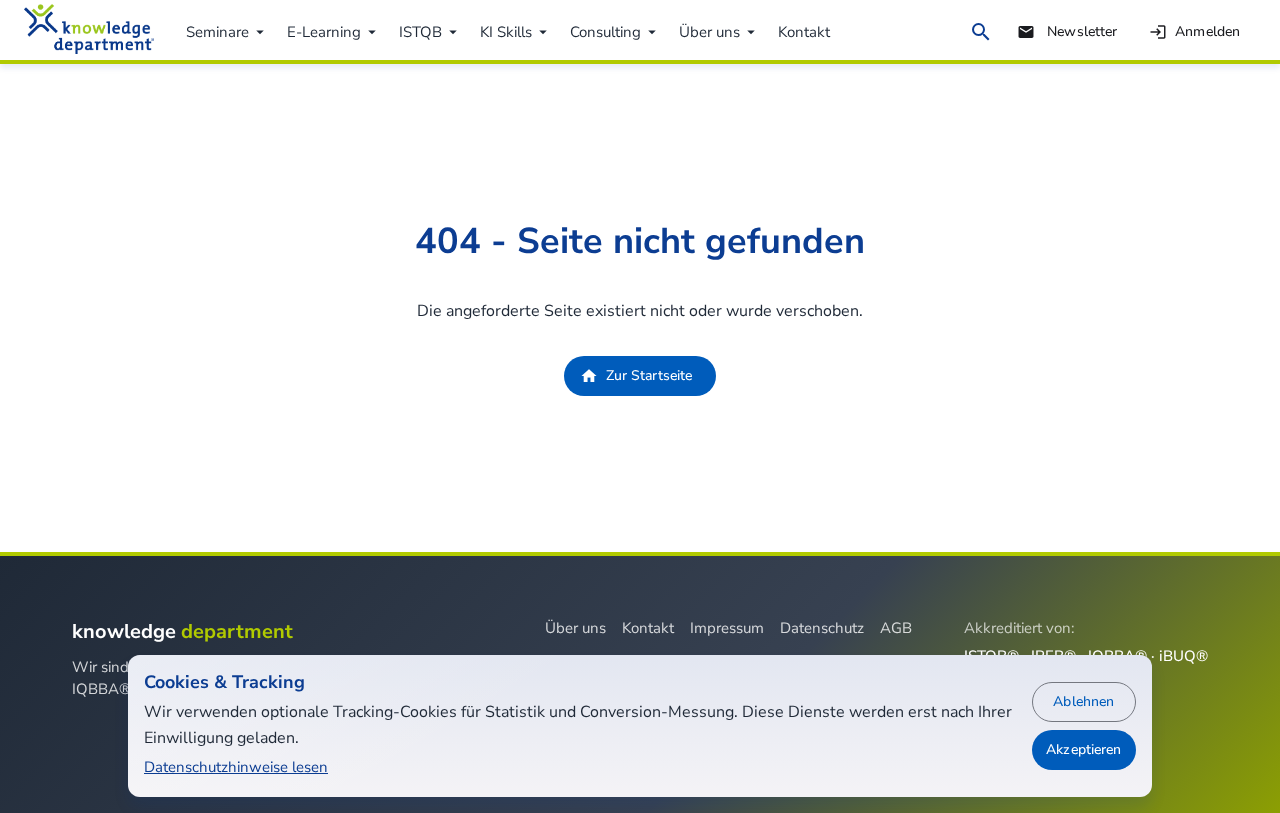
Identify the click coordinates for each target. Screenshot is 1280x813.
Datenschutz (822, 628)
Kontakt (648, 628)
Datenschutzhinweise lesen (236, 767)
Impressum (727, 628)
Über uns (575, 628)
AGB (896, 628)
